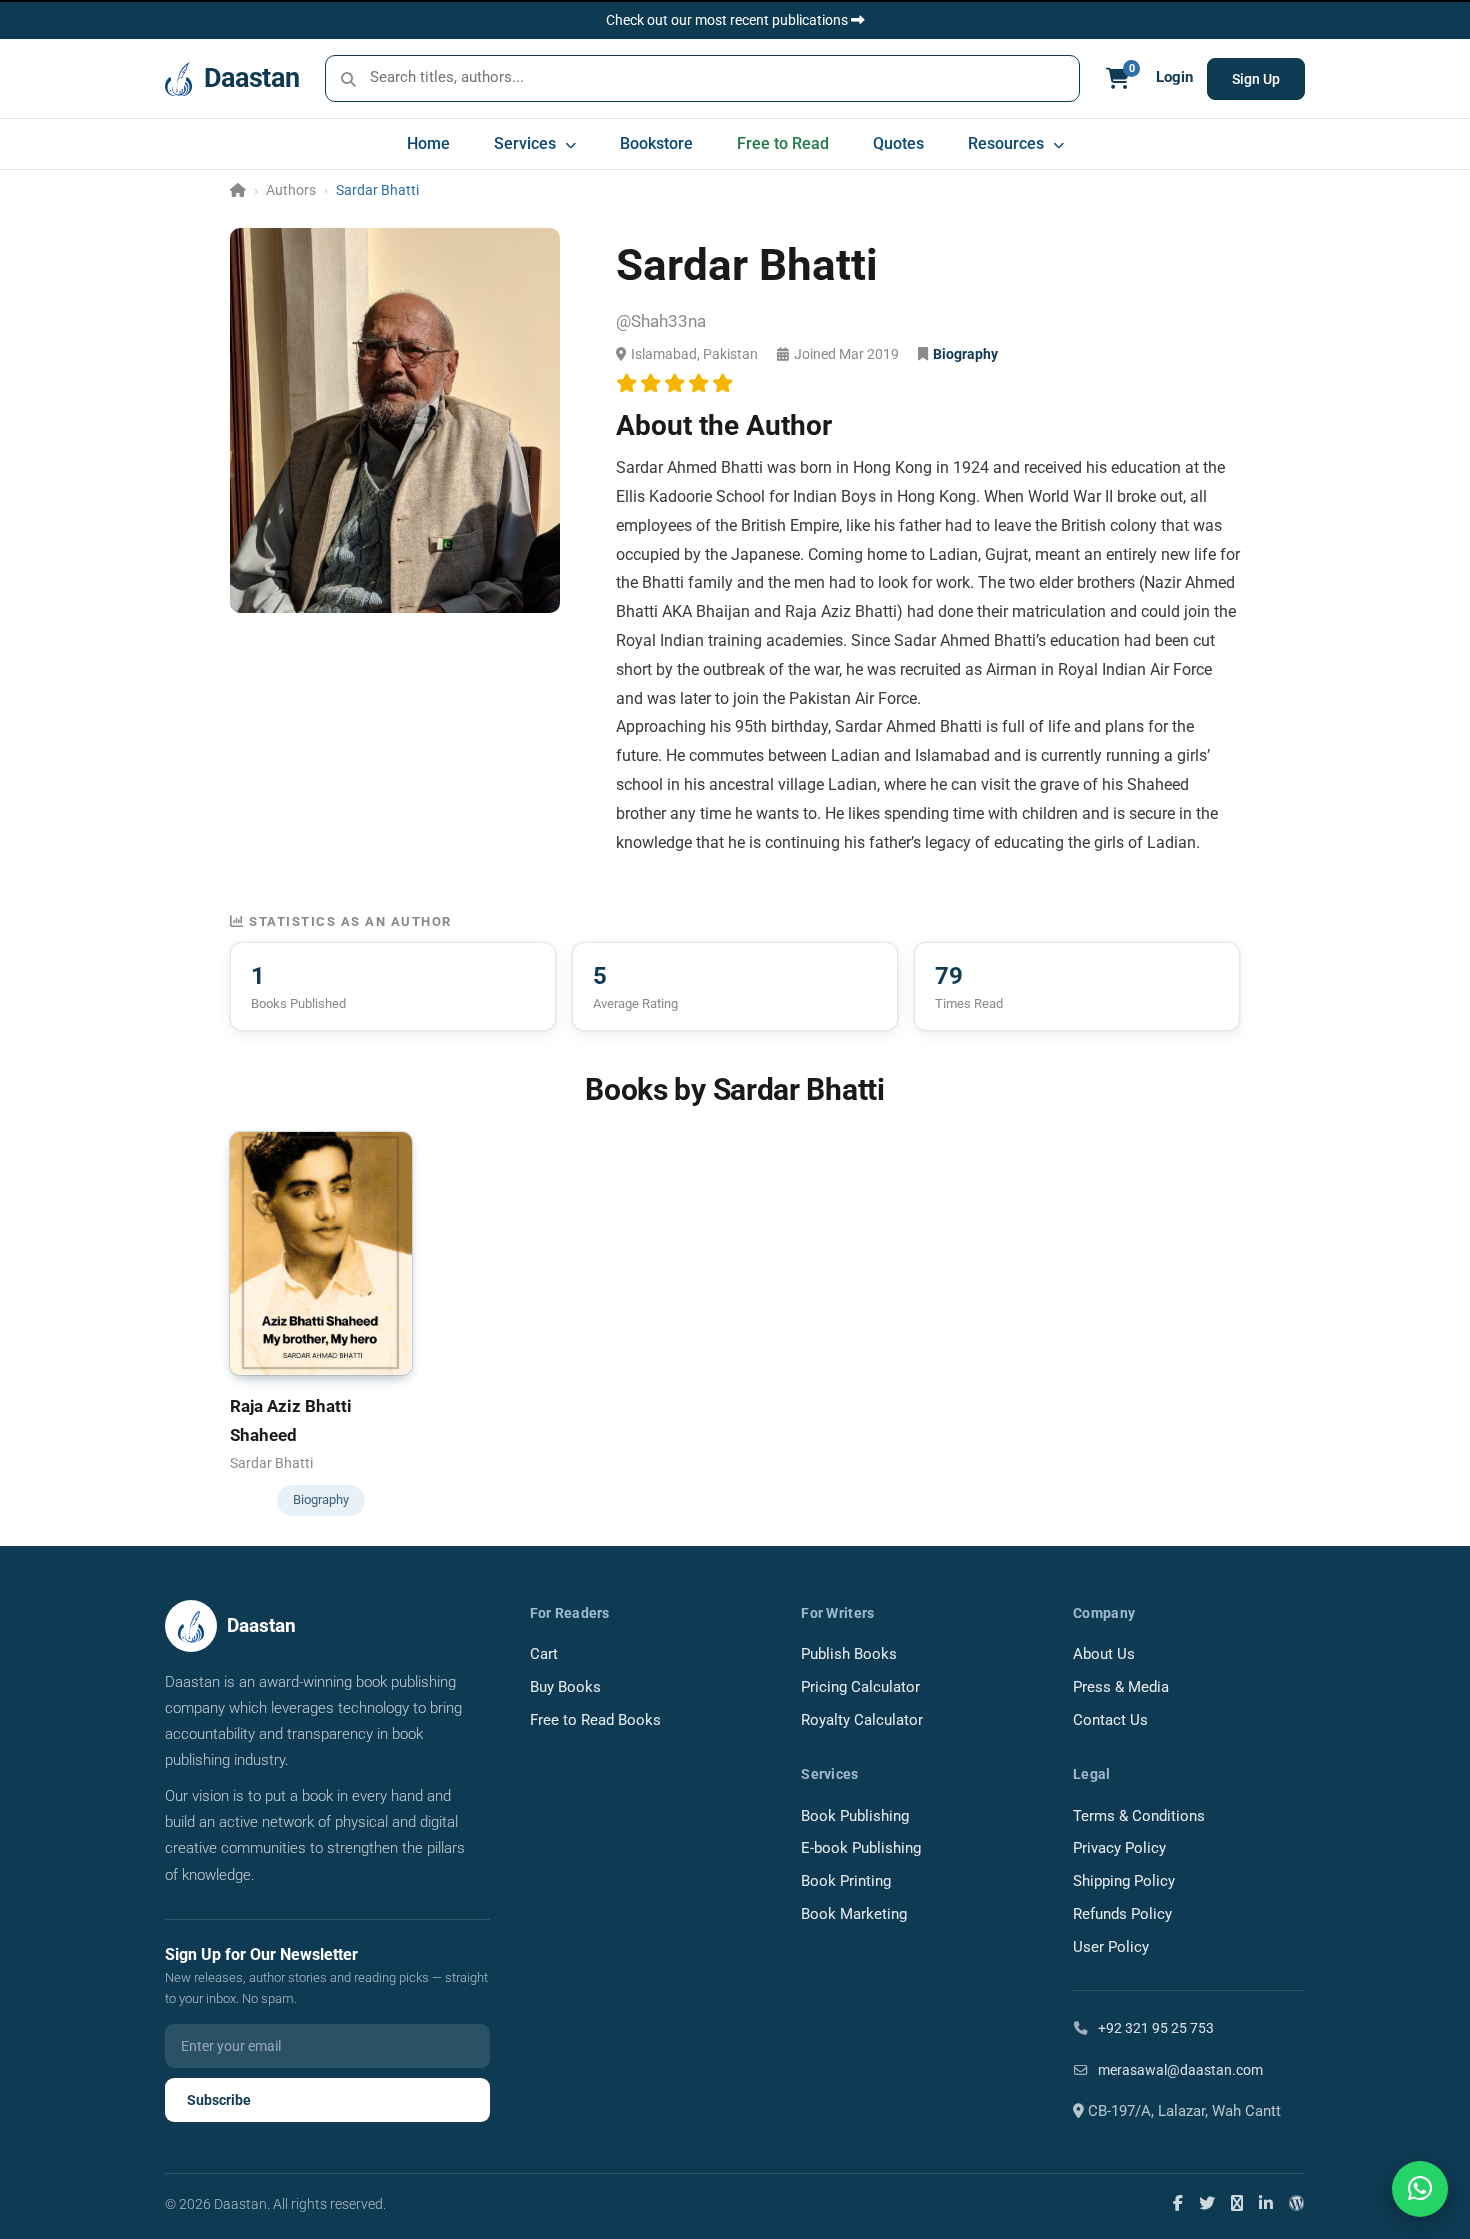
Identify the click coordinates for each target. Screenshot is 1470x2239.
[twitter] (1207, 2203)
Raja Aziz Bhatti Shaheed (291, 1420)
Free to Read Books (595, 1720)
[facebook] (1178, 2203)
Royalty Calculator (862, 1720)
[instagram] (1237, 2203)
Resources (1008, 143)
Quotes (898, 143)
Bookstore (656, 143)
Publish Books (849, 1654)
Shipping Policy (1124, 1881)
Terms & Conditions (1139, 1816)
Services (527, 143)
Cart (544, 1654)
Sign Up (1256, 79)
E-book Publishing (861, 1848)
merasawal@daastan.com (1179, 2070)
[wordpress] (1297, 2203)
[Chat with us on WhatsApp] (1420, 2189)
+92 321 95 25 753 (1154, 2028)
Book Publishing (855, 1816)
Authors (291, 190)
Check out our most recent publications (728, 20)
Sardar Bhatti (271, 1463)
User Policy (1111, 1947)
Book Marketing (854, 1914)
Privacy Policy (1119, 1848)
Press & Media (1121, 1687)
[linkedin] (1266, 2203)
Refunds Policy (1122, 1914)
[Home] (238, 190)
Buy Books (565, 1687)
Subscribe (219, 2100)
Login (1174, 77)
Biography (965, 354)
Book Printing (846, 1881)
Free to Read (783, 143)
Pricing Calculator (860, 1687)
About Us (1104, 1654)
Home (428, 143)
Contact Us (1110, 1720)
